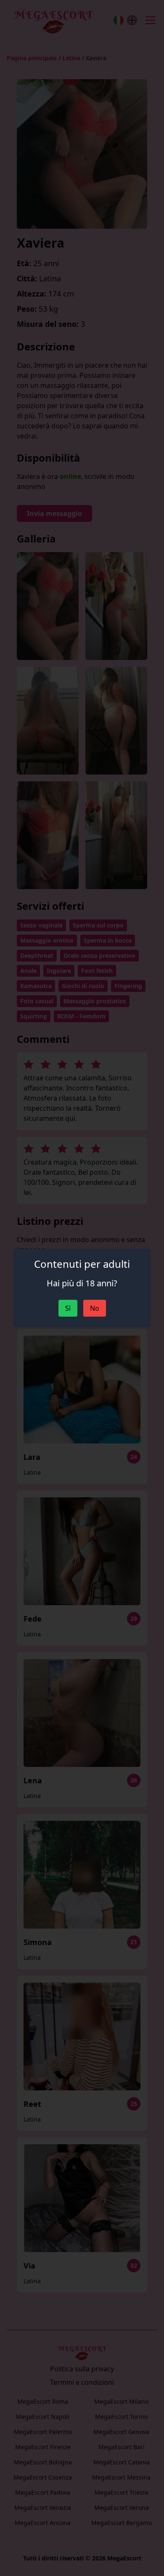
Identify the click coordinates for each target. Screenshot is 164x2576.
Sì (68, 1308)
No (95, 1308)
